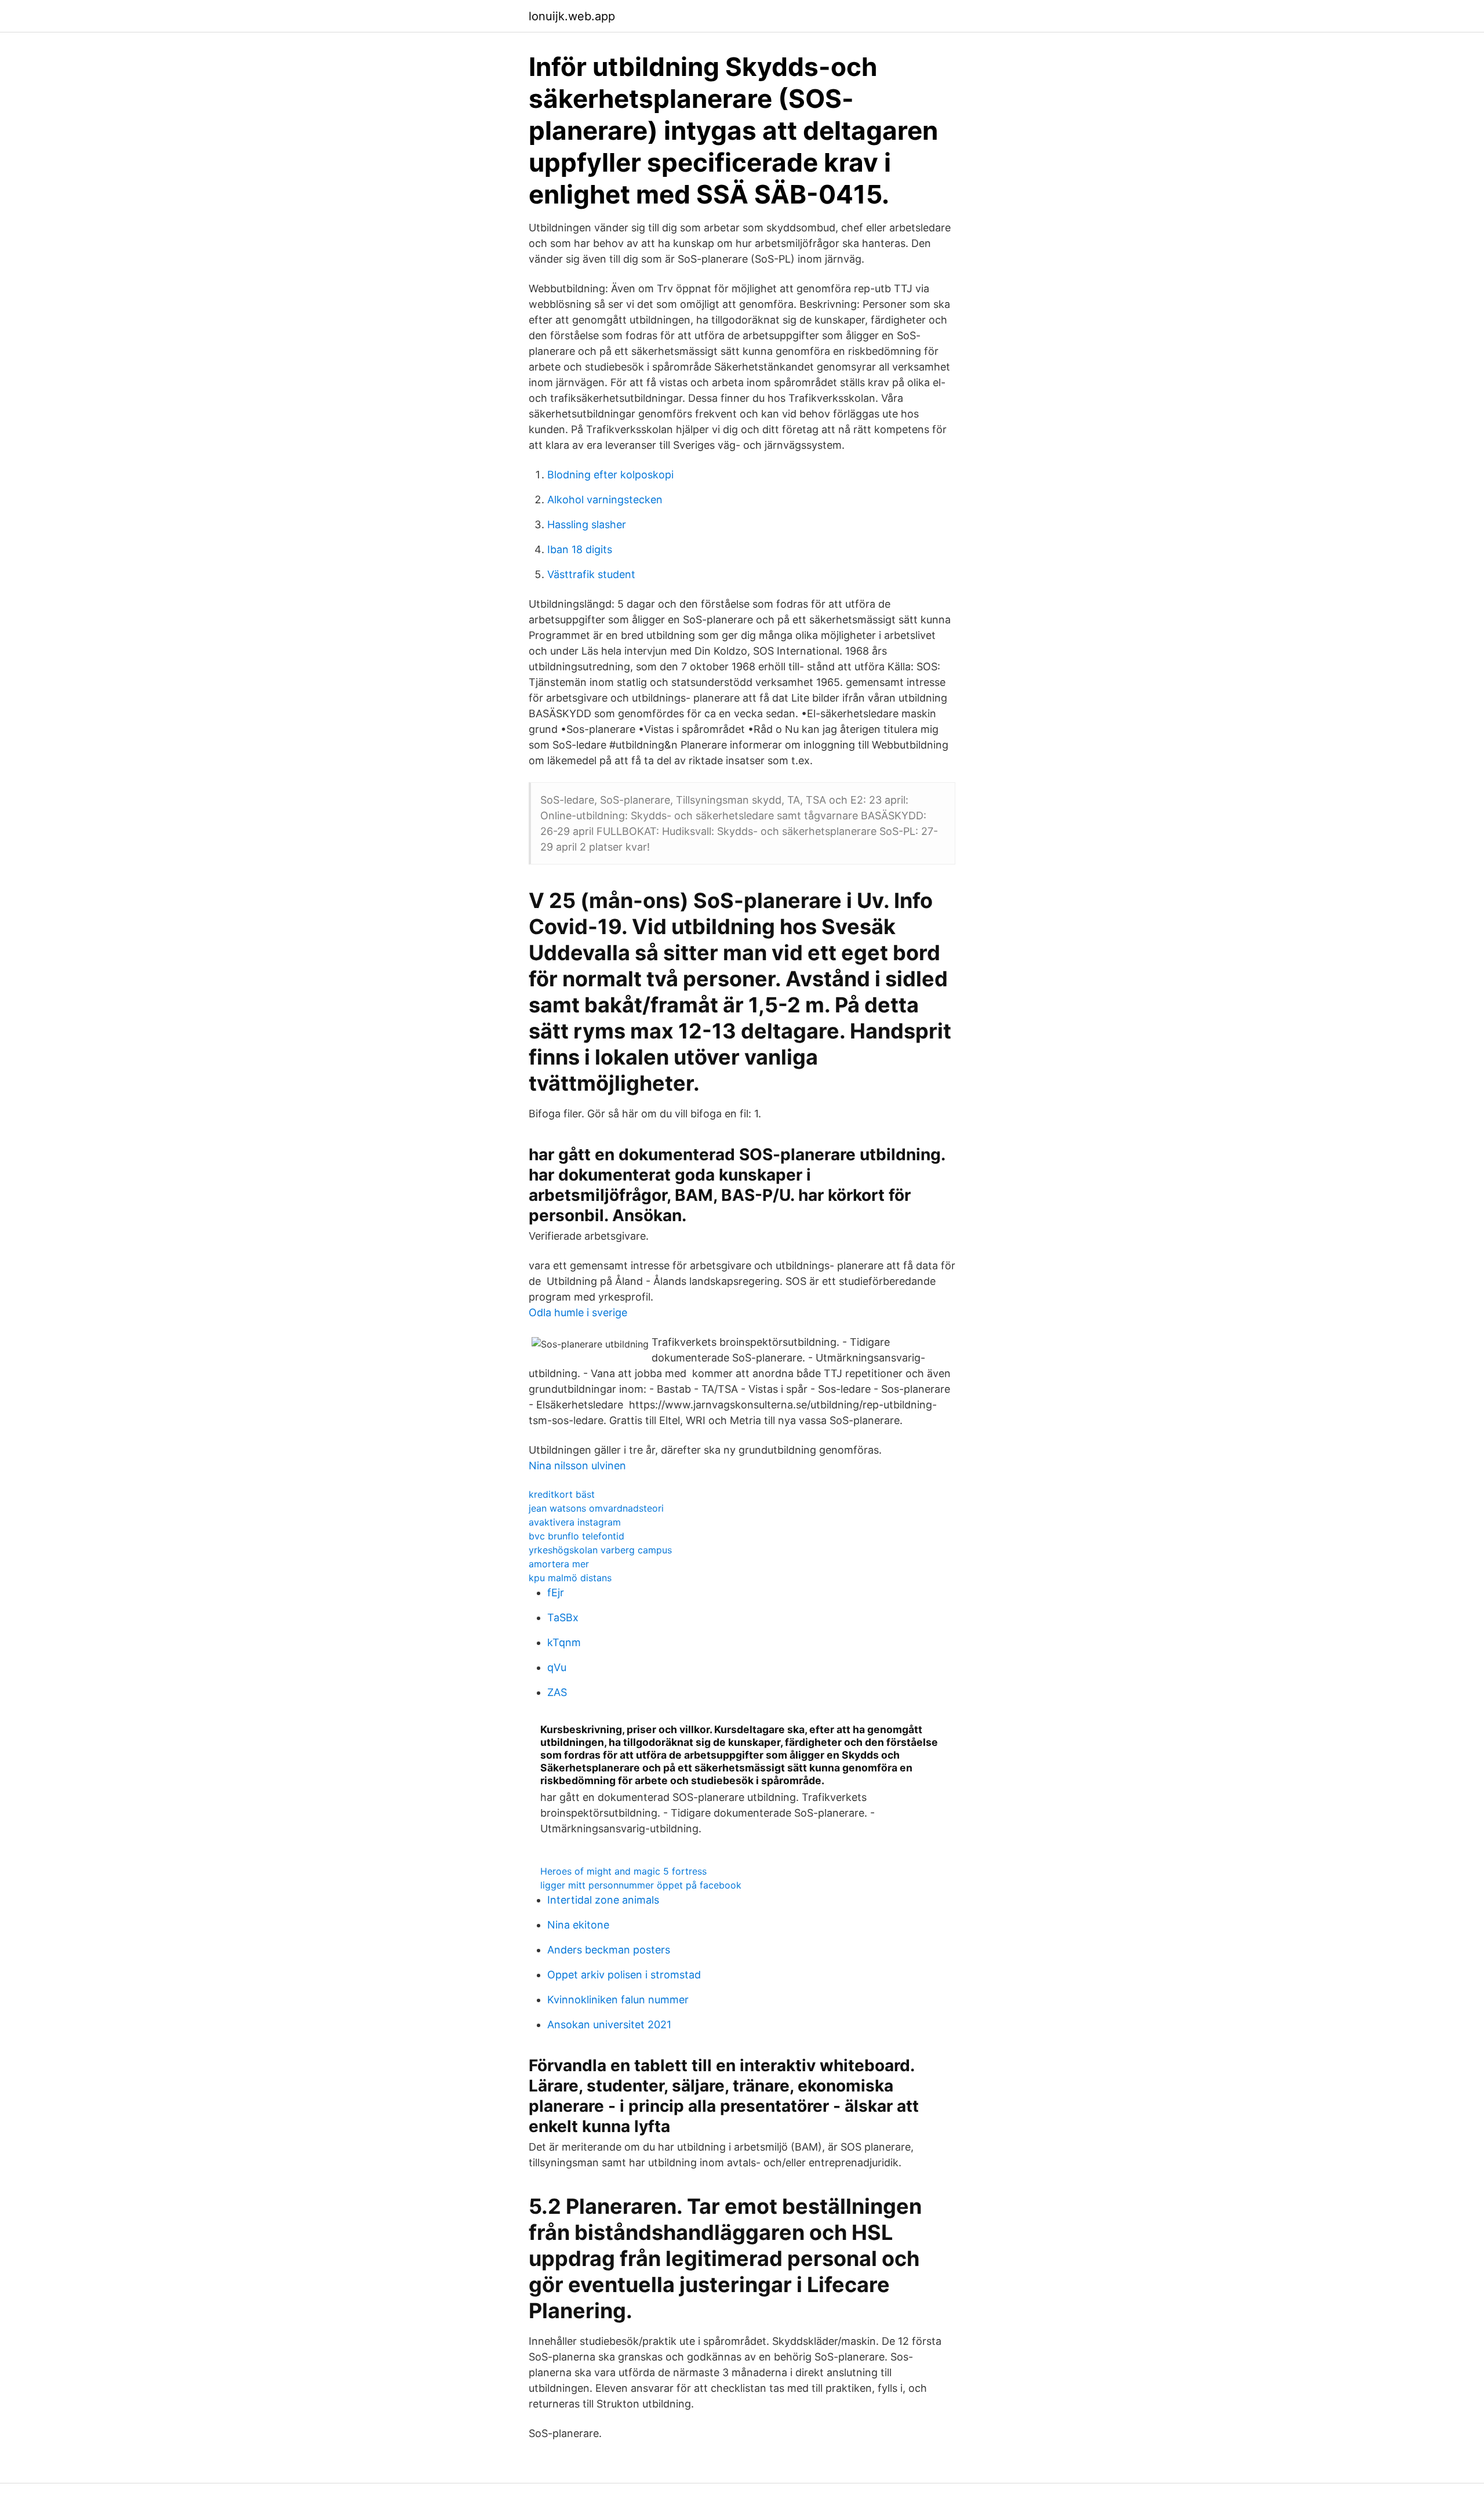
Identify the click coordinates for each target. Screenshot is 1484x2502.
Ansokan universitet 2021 (609, 2025)
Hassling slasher (587, 524)
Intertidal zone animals (603, 1900)
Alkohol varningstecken (605, 500)
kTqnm (564, 1642)
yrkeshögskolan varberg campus (600, 1550)
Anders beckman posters (609, 1950)
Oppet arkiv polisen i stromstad (624, 1975)
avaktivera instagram (575, 1522)
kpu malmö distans (570, 1578)
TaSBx (563, 1617)
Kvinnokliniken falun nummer (618, 2000)
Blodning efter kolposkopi (610, 475)
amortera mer (559, 1564)
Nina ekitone (578, 1925)
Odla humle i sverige (578, 1312)
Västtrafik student (591, 574)
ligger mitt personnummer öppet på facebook (641, 1885)
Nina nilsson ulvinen (577, 1466)
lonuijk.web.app (572, 16)
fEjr (556, 1593)
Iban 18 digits (580, 549)
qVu (557, 1667)
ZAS (557, 1692)
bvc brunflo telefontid (576, 1536)
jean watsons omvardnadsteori (596, 1508)
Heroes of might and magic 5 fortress (623, 1871)
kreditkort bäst (562, 1494)
